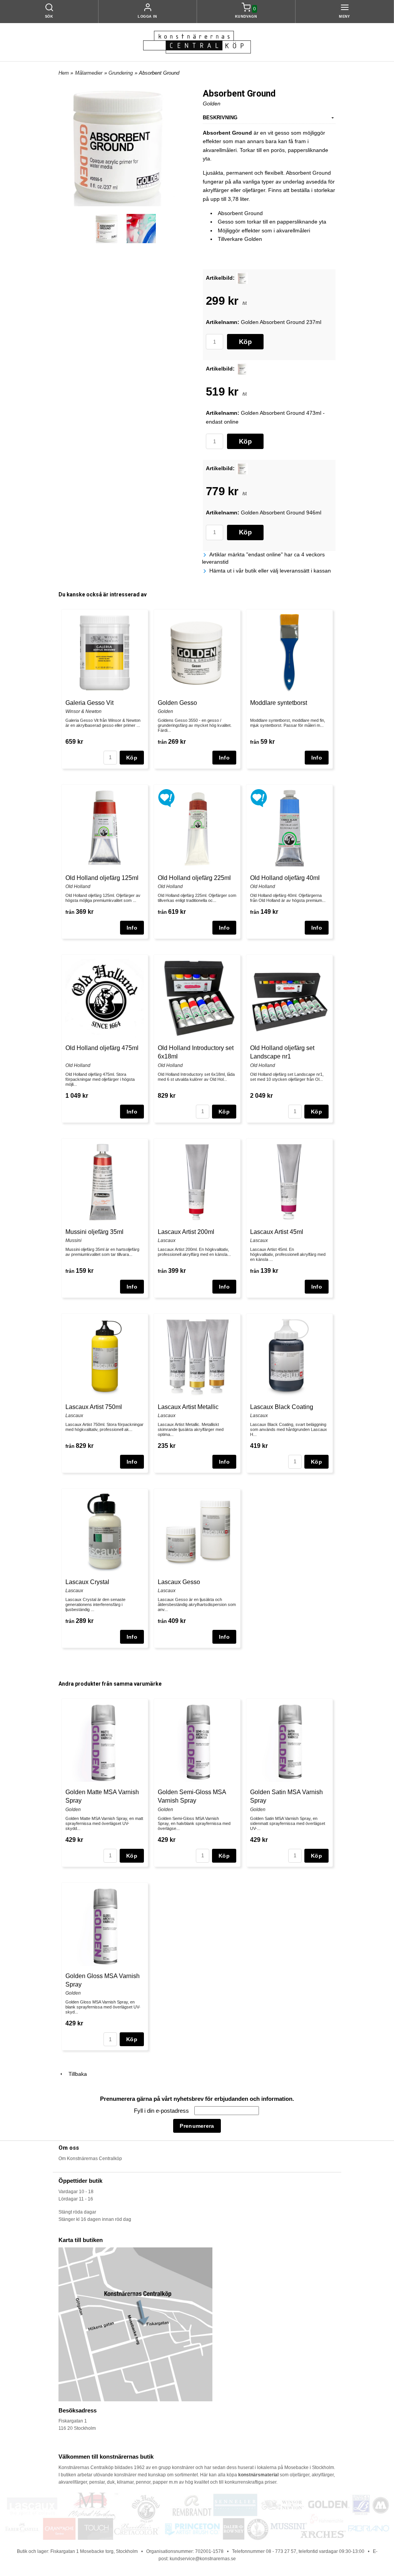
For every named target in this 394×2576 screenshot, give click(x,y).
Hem (64, 73)
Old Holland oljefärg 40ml (285, 878)
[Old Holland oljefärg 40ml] (259, 797)
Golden (212, 104)
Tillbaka (75, 2074)
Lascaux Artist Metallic (188, 1407)
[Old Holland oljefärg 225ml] (166, 797)
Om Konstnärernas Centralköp (90, 2159)
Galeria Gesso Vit (89, 703)
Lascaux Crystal (87, 1582)
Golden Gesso (177, 703)
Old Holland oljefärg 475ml (102, 1048)
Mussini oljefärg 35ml (94, 1232)
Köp (245, 342)
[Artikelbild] (242, 278)
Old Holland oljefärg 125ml (102, 878)
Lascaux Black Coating (282, 1407)
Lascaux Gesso (179, 1582)
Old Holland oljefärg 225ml (194, 878)
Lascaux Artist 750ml (94, 1407)
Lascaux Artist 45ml (277, 1232)
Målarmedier (89, 73)
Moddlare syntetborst (279, 703)
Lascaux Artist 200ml (186, 1232)
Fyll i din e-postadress (162, 2111)
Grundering (121, 73)
